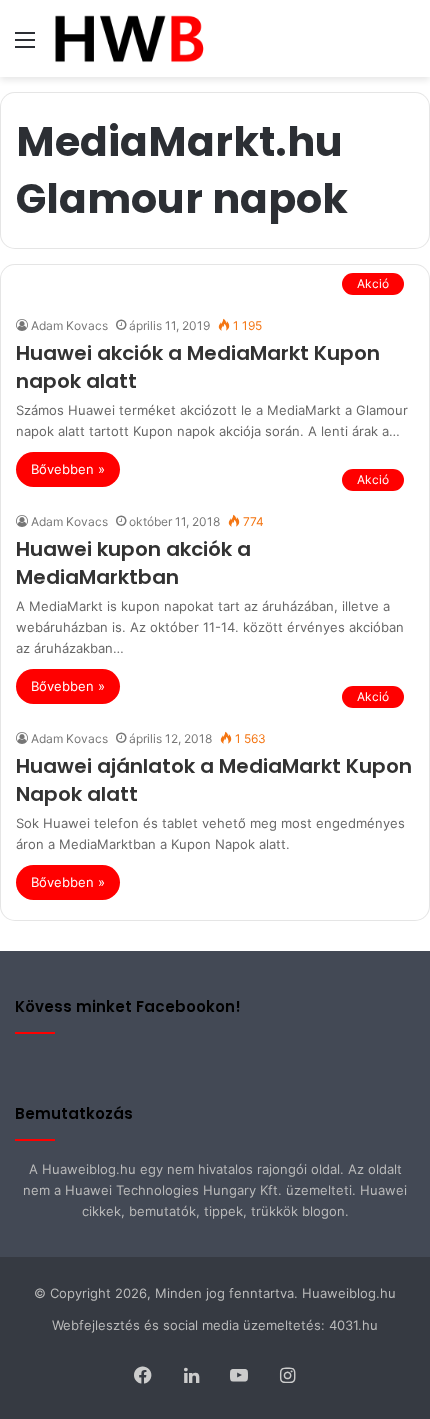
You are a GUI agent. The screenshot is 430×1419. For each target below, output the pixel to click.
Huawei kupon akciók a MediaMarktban (133, 563)
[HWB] (128, 38)
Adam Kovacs (69, 325)
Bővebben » (68, 469)
